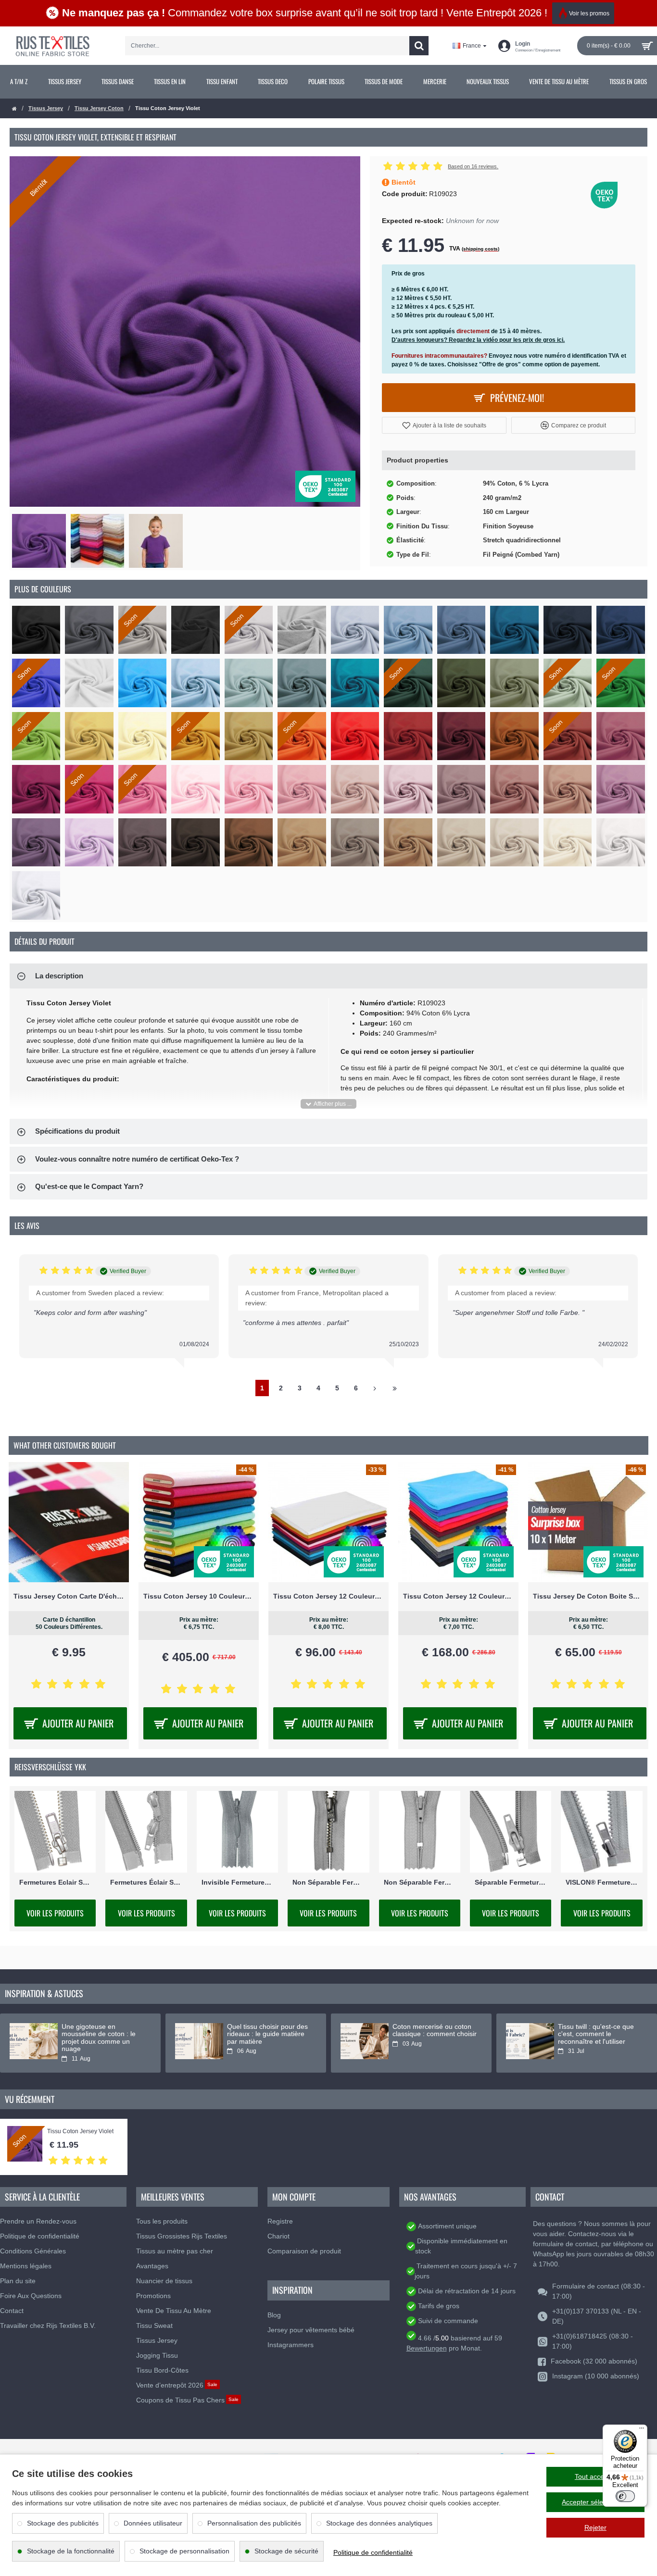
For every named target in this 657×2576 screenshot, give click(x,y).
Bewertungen (427, 2348)
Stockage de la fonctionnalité (71, 2551)
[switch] (625, 2496)
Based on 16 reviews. (473, 166)
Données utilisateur (153, 2523)
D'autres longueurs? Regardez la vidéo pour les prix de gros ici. (478, 340)
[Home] (14, 109)
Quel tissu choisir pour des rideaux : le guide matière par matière (267, 2034)
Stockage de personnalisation (184, 2551)
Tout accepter (595, 2476)
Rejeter (595, 2527)
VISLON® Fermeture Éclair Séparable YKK (601, 1882)
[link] (19, 82)
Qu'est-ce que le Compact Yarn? (89, 1186)
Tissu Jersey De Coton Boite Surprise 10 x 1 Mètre (588, 1596)
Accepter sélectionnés (595, 2502)
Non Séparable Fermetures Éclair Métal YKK (328, 1882)
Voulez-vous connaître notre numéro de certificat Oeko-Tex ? (137, 1159)
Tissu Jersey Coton (99, 108)
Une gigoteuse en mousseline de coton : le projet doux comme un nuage (99, 2038)
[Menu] (642, 2430)
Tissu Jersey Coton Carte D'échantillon (69, 1596)
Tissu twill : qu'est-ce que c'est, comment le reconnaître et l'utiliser (596, 2034)
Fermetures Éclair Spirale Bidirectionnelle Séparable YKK (146, 1882)
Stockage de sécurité (286, 2551)
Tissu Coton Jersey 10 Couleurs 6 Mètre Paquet (199, 1596)
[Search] (419, 46)
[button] (444, 425)
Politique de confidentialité (373, 2552)
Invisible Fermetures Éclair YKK (237, 1882)
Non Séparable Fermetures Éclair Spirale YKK (420, 1882)
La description (59, 976)
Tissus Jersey (46, 108)
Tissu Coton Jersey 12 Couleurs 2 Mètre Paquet (458, 1596)
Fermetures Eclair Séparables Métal (55, 1882)
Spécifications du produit (77, 1131)
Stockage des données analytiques (379, 2523)
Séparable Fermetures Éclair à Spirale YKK (511, 1882)
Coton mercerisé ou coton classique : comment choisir (435, 2030)
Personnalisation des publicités (254, 2523)
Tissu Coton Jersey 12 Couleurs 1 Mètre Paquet (328, 1596)
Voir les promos (589, 13)
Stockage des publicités (63, 2523)
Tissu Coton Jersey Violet (80, 2132)
